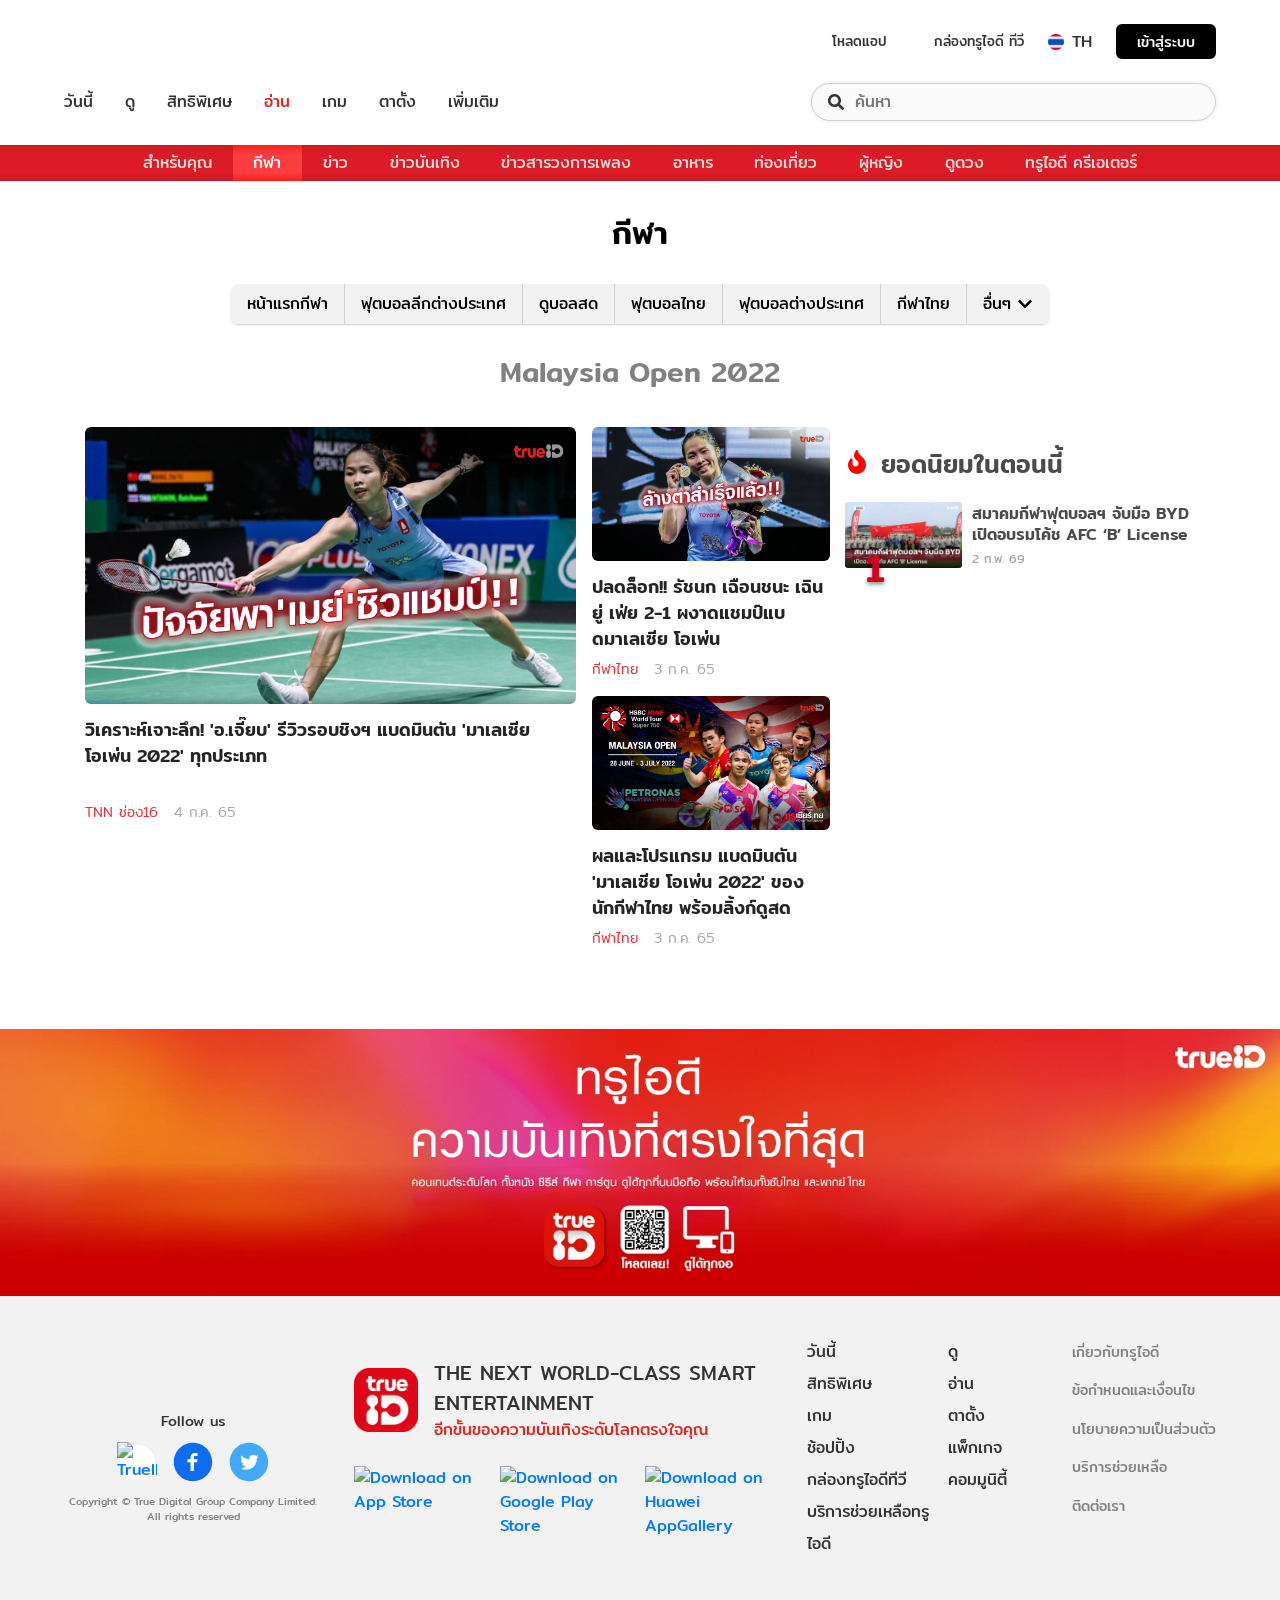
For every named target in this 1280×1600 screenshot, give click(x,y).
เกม (334, 102)
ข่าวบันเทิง (425, 162)
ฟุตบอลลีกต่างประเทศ (433, 303)
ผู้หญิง (881, 162)
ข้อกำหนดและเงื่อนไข (1133, 1389)
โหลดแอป (859, 41)
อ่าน (277, 102)
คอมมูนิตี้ (977, 1479)
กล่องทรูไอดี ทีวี (979, 41)
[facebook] (193, 1462)
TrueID (124, 41)
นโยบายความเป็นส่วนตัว (1144, 1428)
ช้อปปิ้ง (831, 1447)
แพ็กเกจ (975, 1447)
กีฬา (267, 162)
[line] (137, 1462)
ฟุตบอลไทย (668, 303)
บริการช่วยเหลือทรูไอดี (868, 1527)
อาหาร (693, 162)
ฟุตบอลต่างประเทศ (801, 303)
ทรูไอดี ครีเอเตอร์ (1081, 162)
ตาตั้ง (397, 102)
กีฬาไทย (923, 303)
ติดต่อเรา (1098, 1505)
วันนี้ (78, 102)
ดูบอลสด (568, 303)
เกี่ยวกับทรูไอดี (1115, 1351)
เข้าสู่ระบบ (1166, 41)
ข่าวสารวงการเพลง (566, 162)
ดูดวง (964, 162)
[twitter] (249, 1462)
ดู (130, 102)
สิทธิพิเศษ (199, 102)
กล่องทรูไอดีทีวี (857, 1479)
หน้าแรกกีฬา (287, 303)
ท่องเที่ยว (785, 162)
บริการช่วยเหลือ (1119, 1466)
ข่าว (335, 162)
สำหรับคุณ (177, 162)
